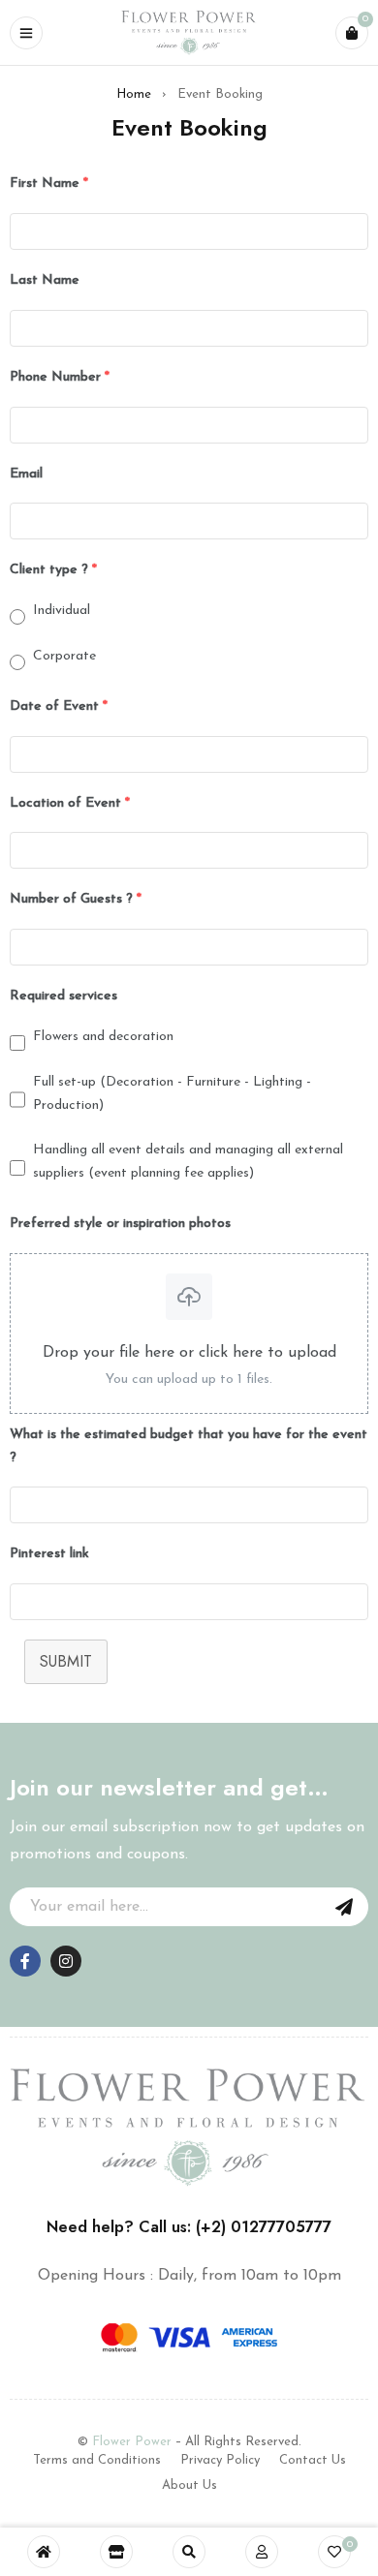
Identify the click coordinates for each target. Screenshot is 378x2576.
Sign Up (344, 1907)
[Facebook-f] (25, 1961)
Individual (62, 611)
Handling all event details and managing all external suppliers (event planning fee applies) (188, 1162)
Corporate (64, 656)
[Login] (262, 2552)
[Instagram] (66, 1961)
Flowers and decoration (103, 1037)
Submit (66, 1661)
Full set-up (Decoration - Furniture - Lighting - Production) (172, 1094)
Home (134, 94)
